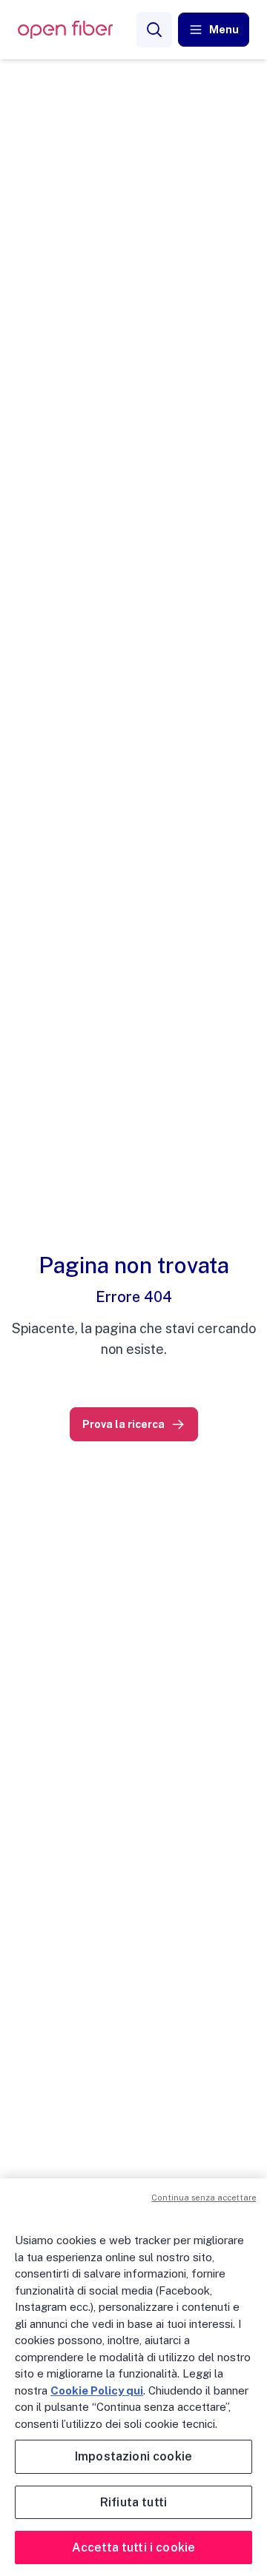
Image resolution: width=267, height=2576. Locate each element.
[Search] (154, 30)
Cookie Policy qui (97, 2390)
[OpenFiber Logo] (65, 30)
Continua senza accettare (204, 2198)
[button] (214, 30)
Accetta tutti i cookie (134, 2547)
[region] (133, 2377)
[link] (134, 1424)
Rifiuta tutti (133, 2502)
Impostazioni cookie (133, 2456)
